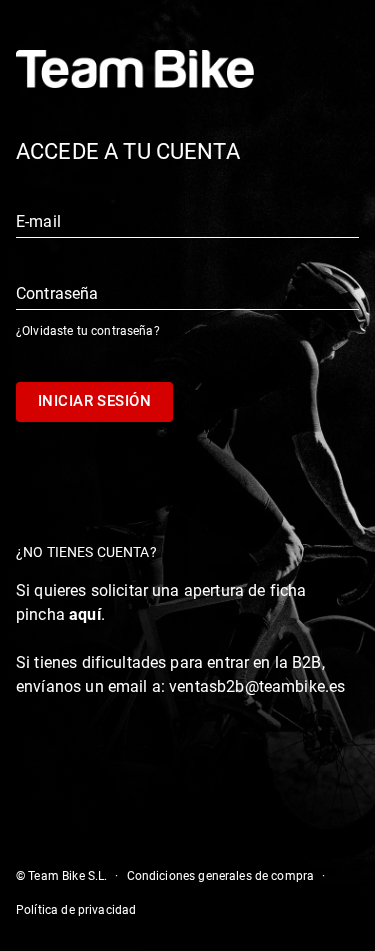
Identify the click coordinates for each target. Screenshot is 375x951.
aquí (85, 614)
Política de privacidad (76, 910)
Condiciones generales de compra (221, 876)
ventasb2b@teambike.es (257, 686)
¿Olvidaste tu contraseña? (88, 331)
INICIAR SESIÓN (94, 401)
